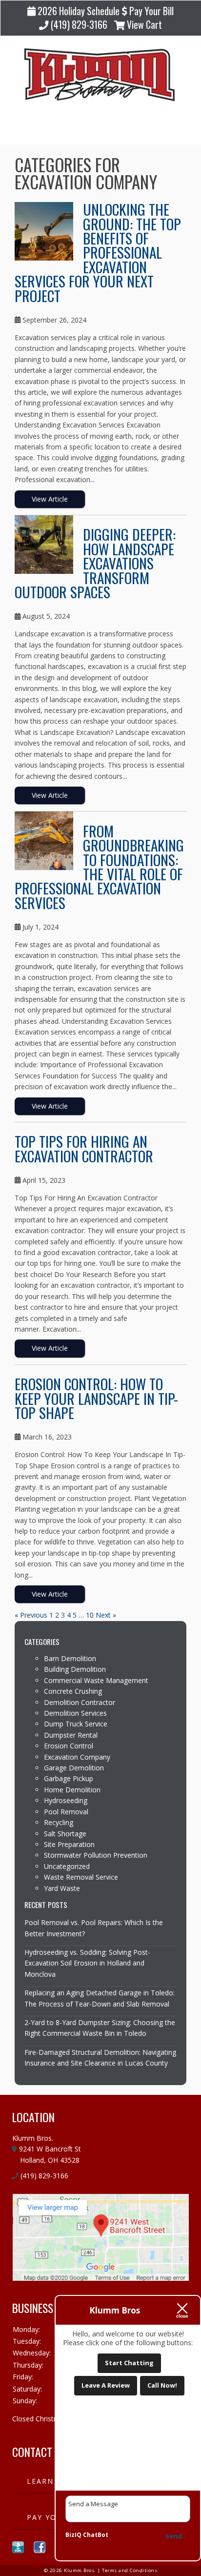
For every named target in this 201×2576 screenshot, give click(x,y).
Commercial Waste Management (96, 1680)
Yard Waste (62, 1888)
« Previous (31, 1615)
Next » (106, 1615)
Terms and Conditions (130, 2570)
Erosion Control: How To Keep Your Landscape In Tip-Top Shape (96, 1398)
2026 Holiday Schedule (78, 11)
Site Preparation (69, 1844)
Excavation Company (77, 1757)
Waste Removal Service (81, 1877)
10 (90, 1615)
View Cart (143, 25)
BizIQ (73, 2535)
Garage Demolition (74, 1768)
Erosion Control (69, 1746)
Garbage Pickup (69, 1778)
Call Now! (162, 2385)
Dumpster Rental (71, 1735)
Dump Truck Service (76, 1724)
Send (174, 2536)
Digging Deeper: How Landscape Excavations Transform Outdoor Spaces (95, 563)
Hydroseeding (66, 1800)
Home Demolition (72, 1790)
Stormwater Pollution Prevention (96, 1855)
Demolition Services (75, 1713)
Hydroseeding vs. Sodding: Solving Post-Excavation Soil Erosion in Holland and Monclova (87, 1963)
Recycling (59, 1822)
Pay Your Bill (151, 11)
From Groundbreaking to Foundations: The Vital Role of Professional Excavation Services (99, 867)
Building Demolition (75, 1669)
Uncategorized (67, 1866)
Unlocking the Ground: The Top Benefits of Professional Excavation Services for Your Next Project (98, 252)
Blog (100, 129)
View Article (50, 499)
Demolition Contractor (80, 1702)
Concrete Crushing (73, 1691)
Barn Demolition (70, 1658)
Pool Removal (66, 1812)
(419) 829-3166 (78, 25)
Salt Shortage (65, 1834)
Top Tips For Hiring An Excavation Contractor (84, 1148)
